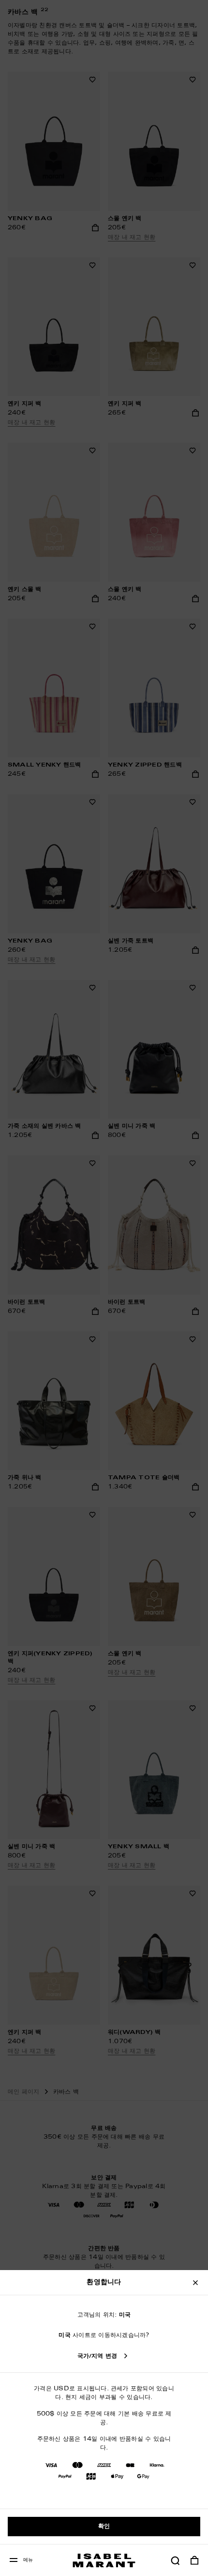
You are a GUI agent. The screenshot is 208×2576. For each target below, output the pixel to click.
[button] (175, 2560)
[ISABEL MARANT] (104, 2560)
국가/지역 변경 (97, 2356)
